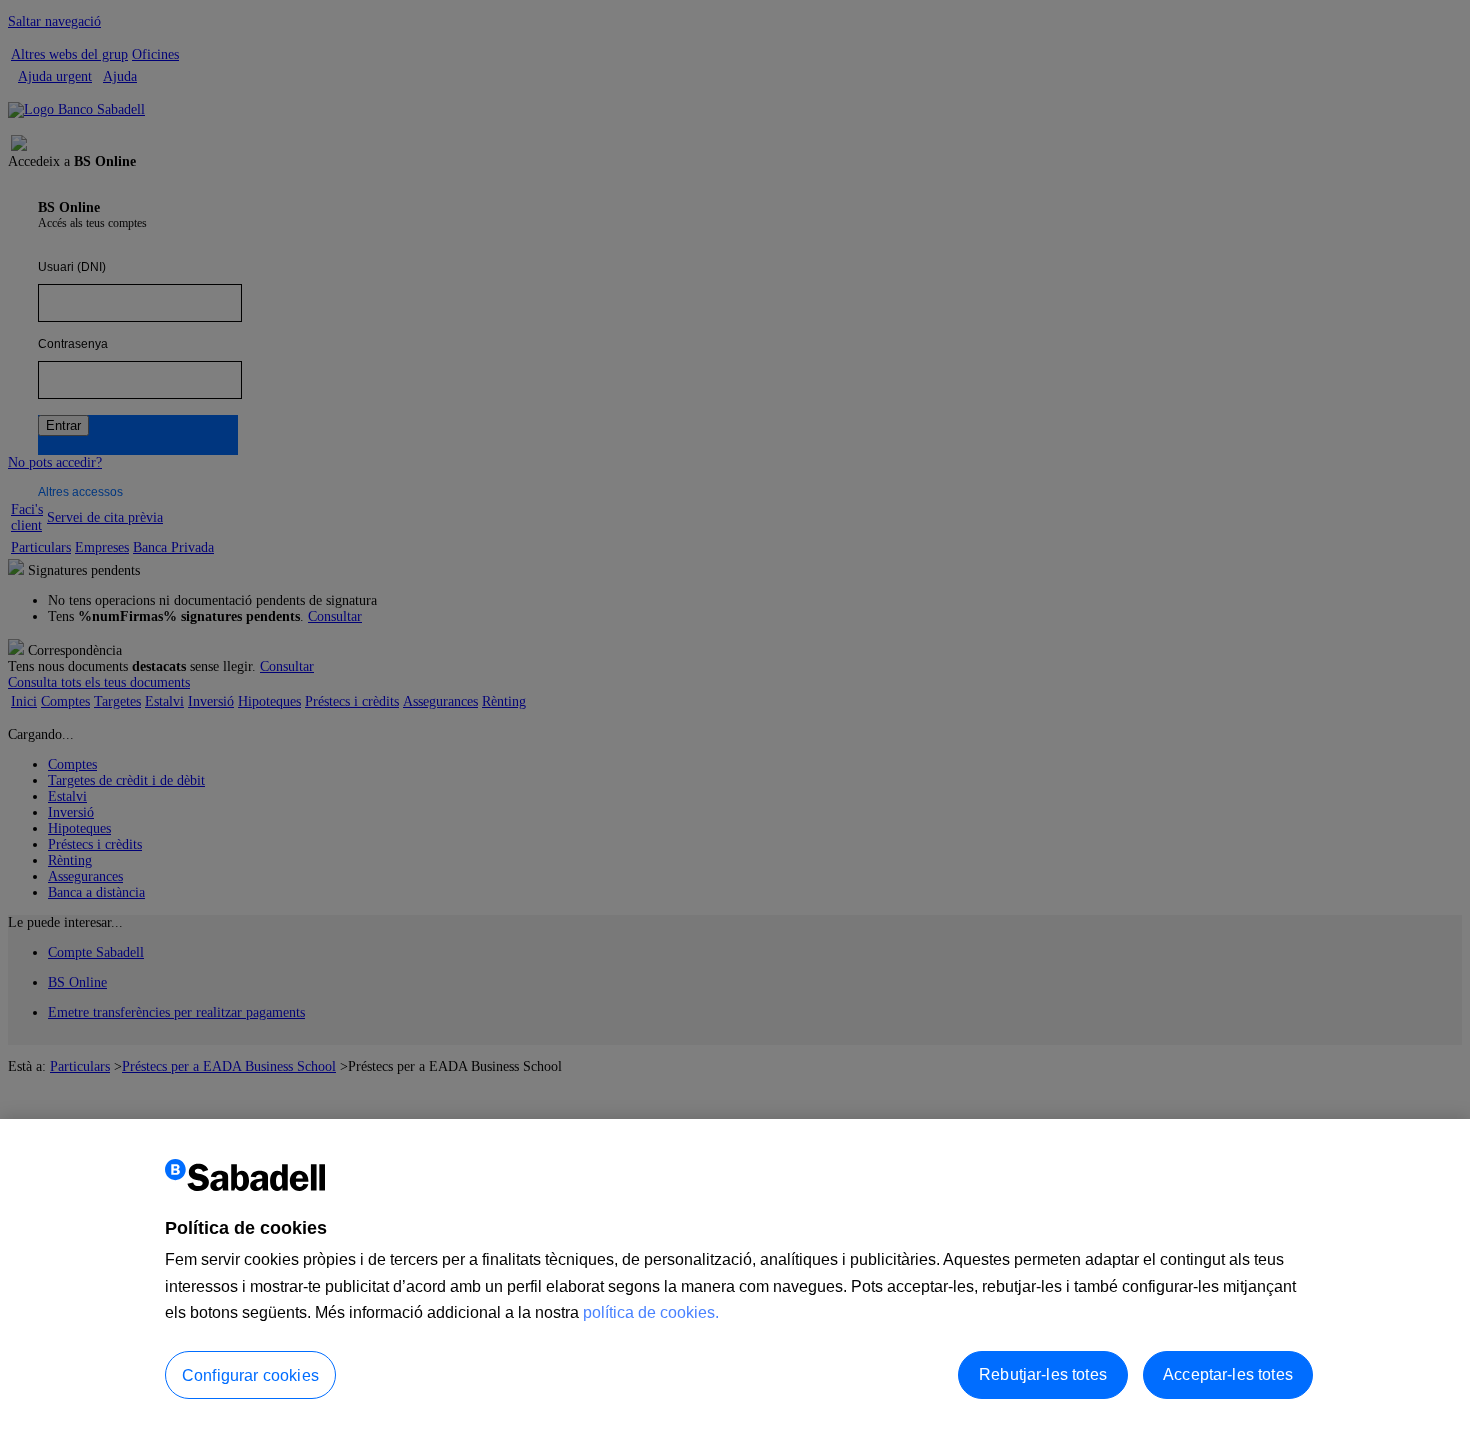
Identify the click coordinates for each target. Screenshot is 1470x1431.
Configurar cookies (250, 1375)
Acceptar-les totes (1228, 1374)
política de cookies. (651, 1312)
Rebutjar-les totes (1043, 1374)
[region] (735, 1275)
